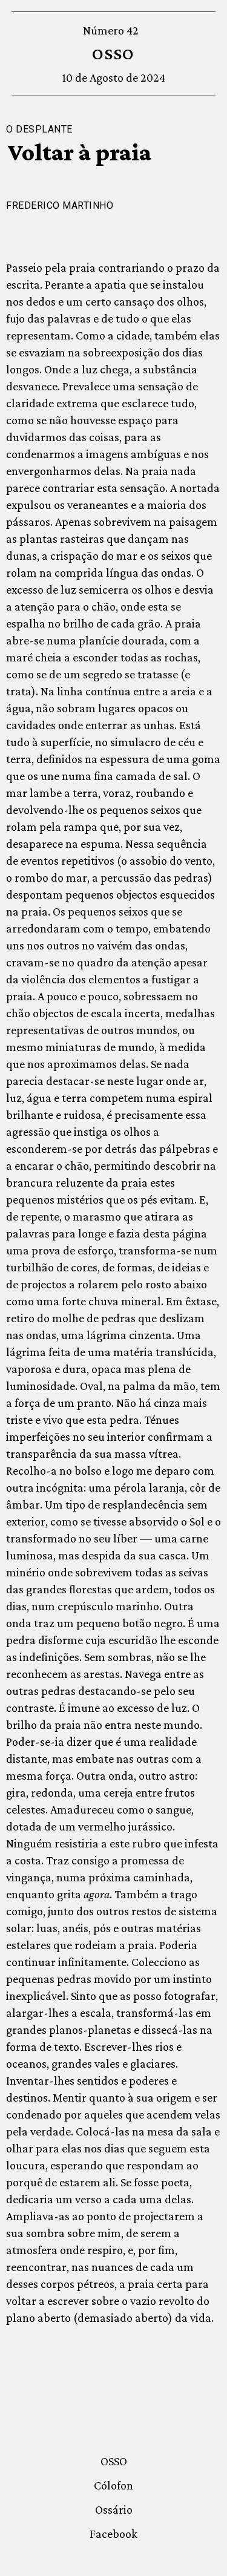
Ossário (114, 2509)
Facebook (113, 2534)
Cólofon (113, 2485)
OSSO (113, 54)
